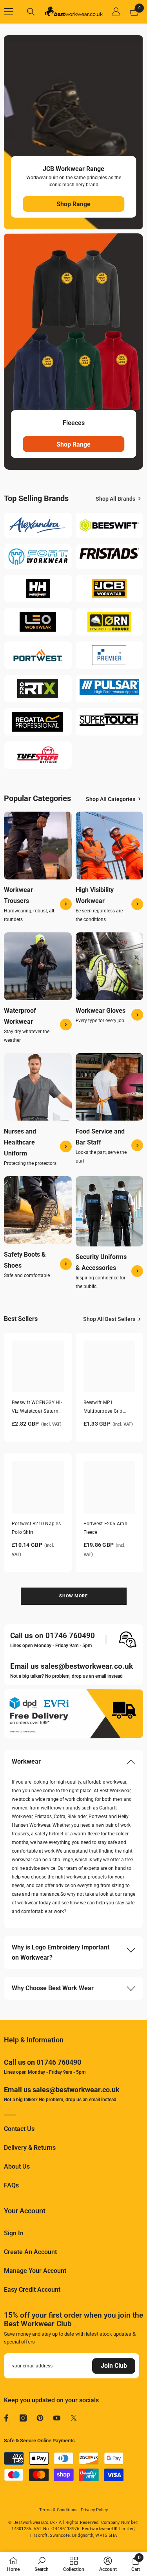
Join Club (114, 2366)
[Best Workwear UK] (38, 526)
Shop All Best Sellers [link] (109, 1319)
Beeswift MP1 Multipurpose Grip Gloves (103, 1408)
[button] (73, 1762)
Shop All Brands (115, 499)
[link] (42, 2564)
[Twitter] (74, 2418)
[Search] (31, 12)
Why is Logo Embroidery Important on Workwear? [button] (61, 1952)
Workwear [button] (26, 1761)
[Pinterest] (40, 2418)
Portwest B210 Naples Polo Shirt (36, 1528)
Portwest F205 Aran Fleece (105, 1528)
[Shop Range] (73, 132)
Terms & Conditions (58, 2510)
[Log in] (116, 12)
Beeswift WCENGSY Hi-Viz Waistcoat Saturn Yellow (37, 1408)
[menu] (9, 12)
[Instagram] (23, 2418)
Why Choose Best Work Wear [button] (53, 1988)
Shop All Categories (111, 799)
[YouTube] (57, 2418)
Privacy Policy (94, 2510)
